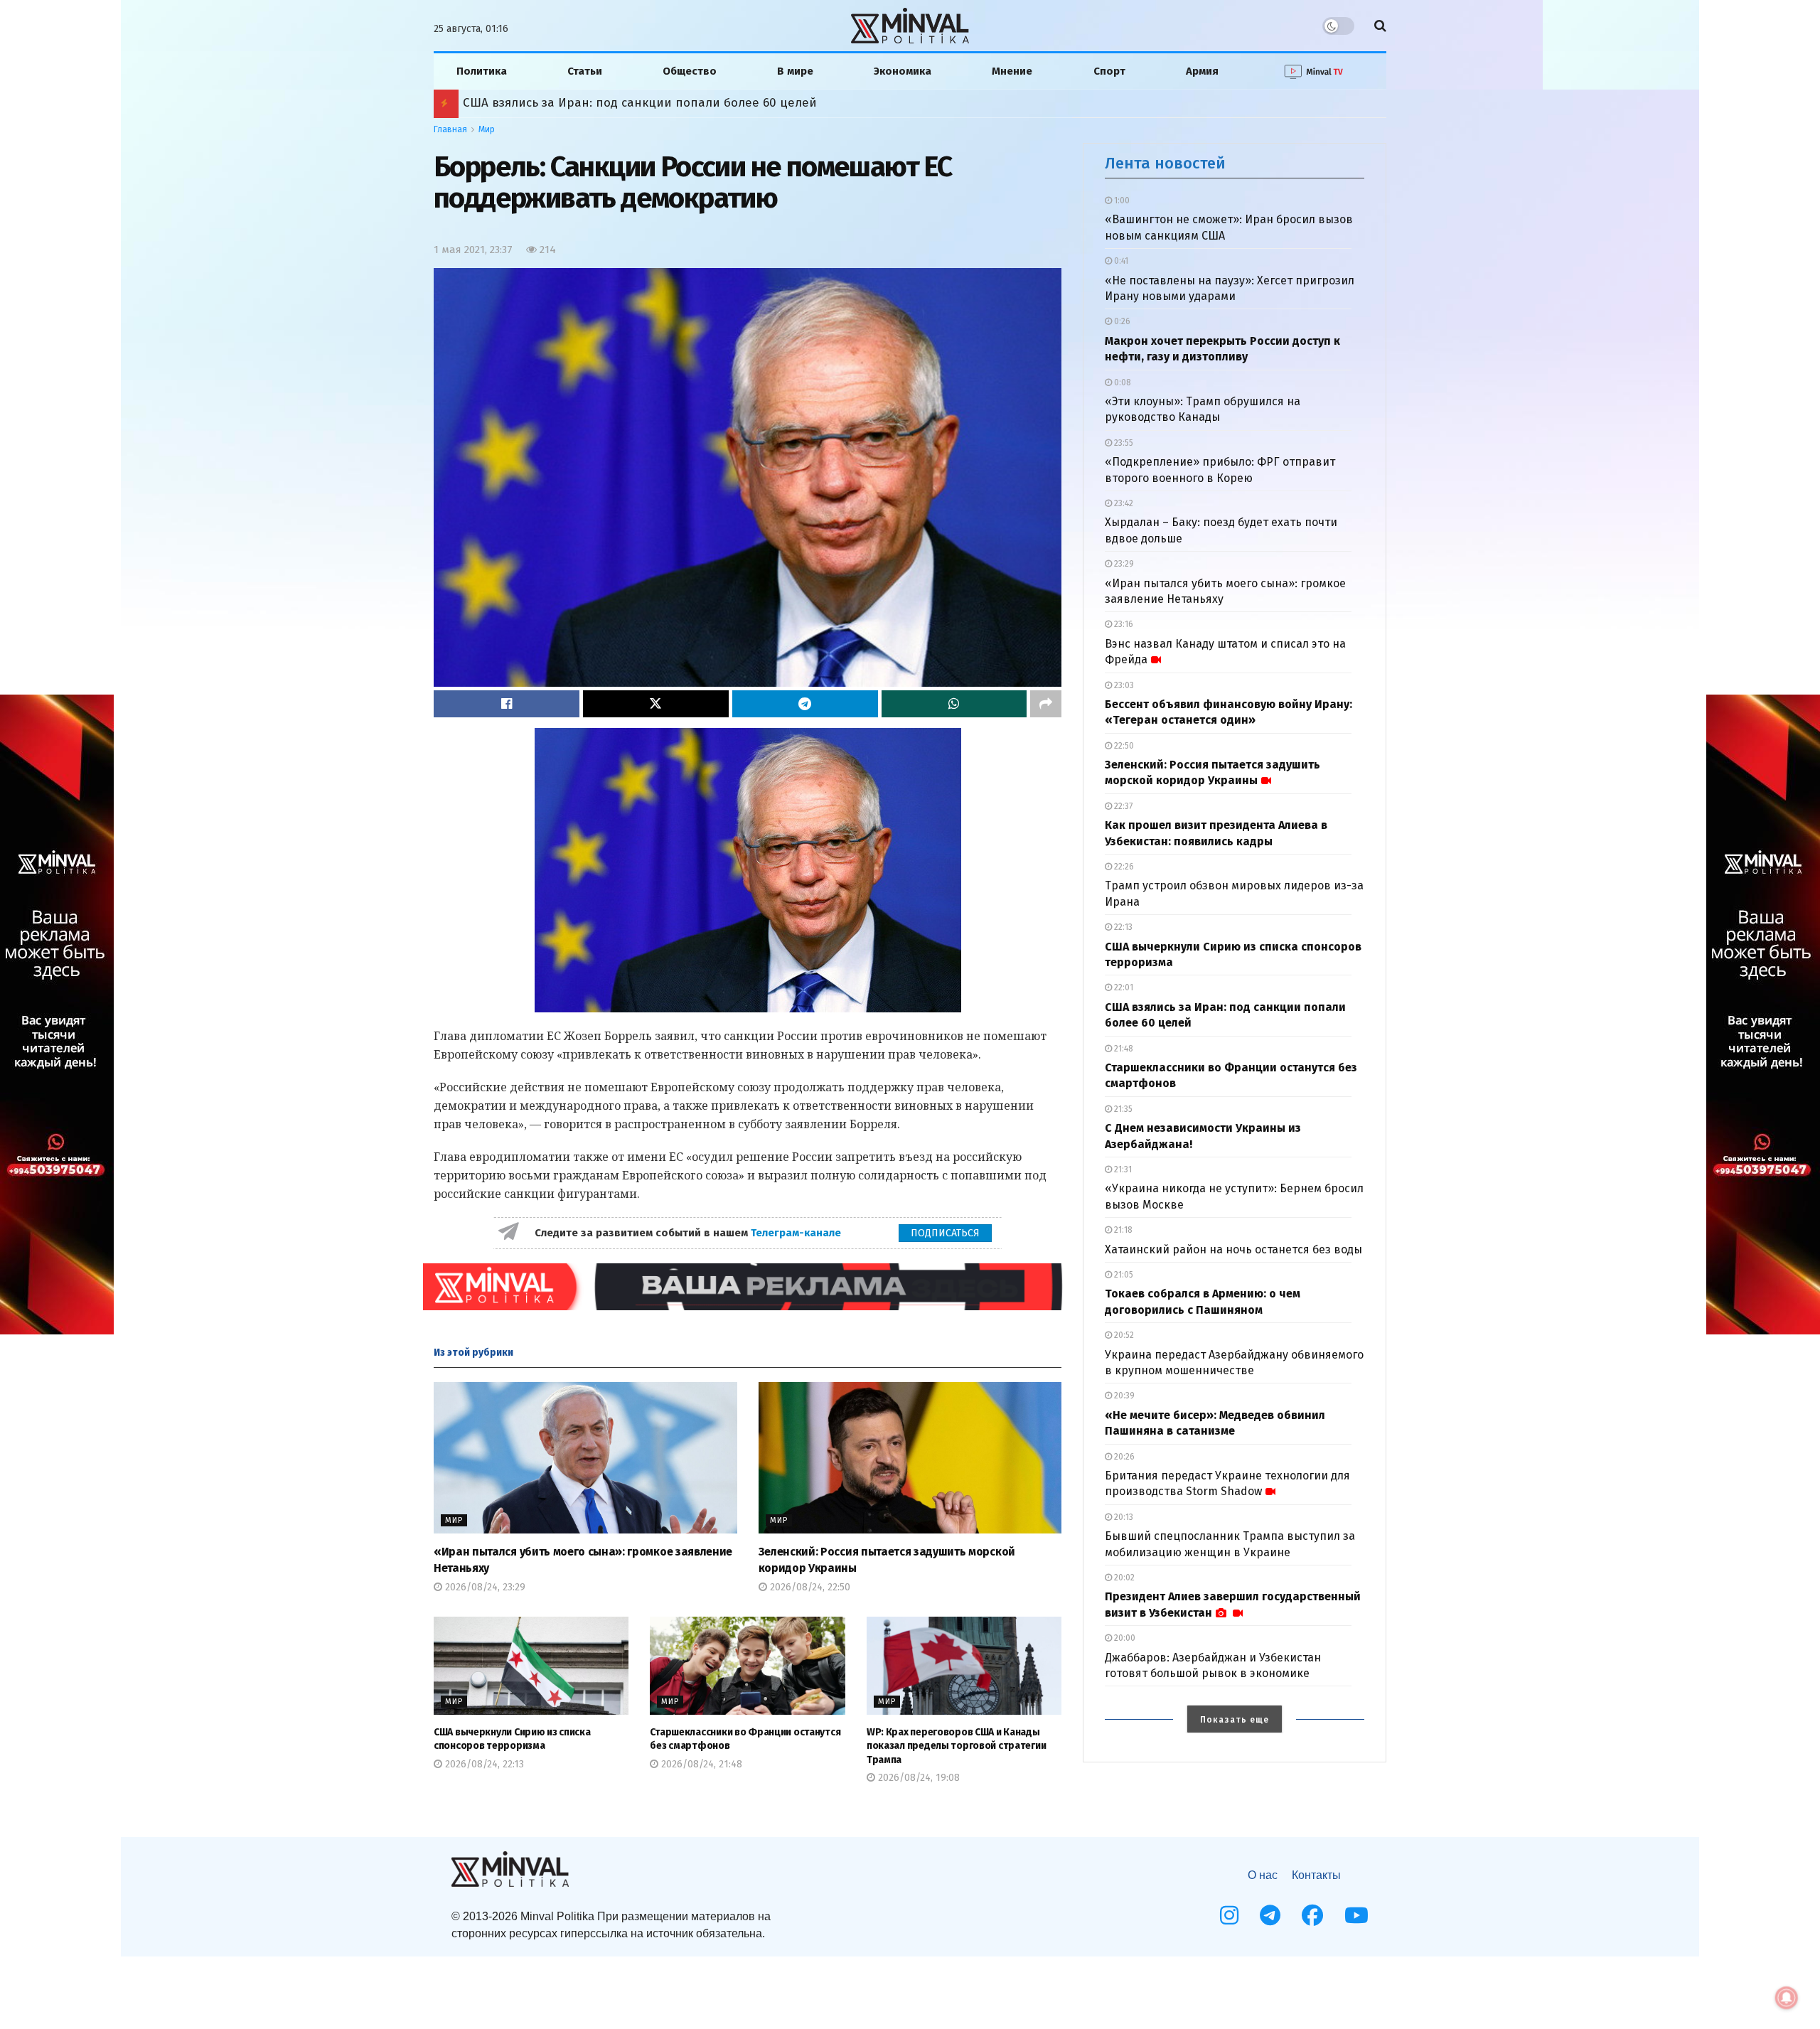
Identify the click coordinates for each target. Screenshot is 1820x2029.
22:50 (1123, 746)
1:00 (1121, 200)
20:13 (1123, 1517)
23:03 (1123, 685)
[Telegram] (1270, 1915)
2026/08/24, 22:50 (809, 1587)
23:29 (1123, 564)
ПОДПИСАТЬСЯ (945, 1233)
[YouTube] (1356, 1915)
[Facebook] (1312, 1915)
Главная (450, 129)
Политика (482, 71)
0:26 (1121, 321)
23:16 (1123, 624)
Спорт (1109, 71)
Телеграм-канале (797, 1233)
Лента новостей (1165, 163)
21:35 (1122, 1109)
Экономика (903, 71)
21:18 (1122, 1230)
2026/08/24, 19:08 (917, 1778)
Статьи (585, 71)
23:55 (1123, 443)
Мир (487, 129)
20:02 (1123, 1578)
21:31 (1122, 1169)
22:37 (1122, 806)
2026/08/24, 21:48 (700, 1764)
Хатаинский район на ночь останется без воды (1233, 1249)
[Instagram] (1229, 1915)
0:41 (1120, 261)
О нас (1263, 1875)
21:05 (1123, 1275)
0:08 (1122, 382)
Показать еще (1235, 1720)
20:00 (1124, 1638)
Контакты (1316, 1875)
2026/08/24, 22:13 (483, 1764)
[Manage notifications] (1787, 1998)
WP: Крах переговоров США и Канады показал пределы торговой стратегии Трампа (956, 1746)
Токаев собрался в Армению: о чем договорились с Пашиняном (653, 103)
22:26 (1123, 867)
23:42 (1123, 503)
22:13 (1122, 927)
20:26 (1123, 1457)
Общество (690, 71)
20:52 (1123, 1335)
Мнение (1012, 71)
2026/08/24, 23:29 (484, 1587)
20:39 (1123, 1396)
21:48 (1123, 1049)
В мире (795, 71)
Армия (1202, 71)
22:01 (1123, 987)
